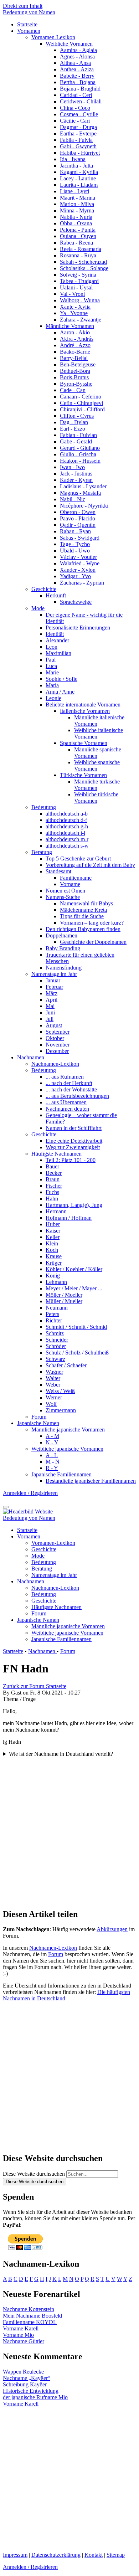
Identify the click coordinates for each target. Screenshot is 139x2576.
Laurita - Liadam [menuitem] (79, 185)
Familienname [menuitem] (76, 878)
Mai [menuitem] (50, 1006)
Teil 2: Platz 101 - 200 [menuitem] (71, 1160)
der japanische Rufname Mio (35, 2397)
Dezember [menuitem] (57, 1051)
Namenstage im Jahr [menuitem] (54, 974)
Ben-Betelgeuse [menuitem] (78, 364)
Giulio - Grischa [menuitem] (78, 454)
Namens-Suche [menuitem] (63, 897)
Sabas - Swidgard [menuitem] (80, 538)
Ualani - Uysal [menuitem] (76, 287)
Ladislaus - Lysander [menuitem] (83, 486)
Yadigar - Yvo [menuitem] (75, 576)
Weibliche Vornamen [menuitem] (69, 44)
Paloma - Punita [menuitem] (78, 230)
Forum (68, 1651)
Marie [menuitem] (52, 672)
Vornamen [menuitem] (29, 31)
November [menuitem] (58, 1045)
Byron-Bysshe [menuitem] (76, 384)
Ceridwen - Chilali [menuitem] (81, 101)
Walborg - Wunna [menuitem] (80, 300)
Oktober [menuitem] (55, 1038)
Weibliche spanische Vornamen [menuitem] (97, 765)
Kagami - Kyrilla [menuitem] (79, 172)
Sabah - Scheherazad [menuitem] (83, 262)
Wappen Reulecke (23, 2372)
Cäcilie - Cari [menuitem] (75, 121)
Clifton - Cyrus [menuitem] (77, 416)
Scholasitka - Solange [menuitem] (84, 268)
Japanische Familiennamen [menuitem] (61, 1474)
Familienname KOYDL (30, 2322)
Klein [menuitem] (52, 1243)
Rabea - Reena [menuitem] (76, 243)
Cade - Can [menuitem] (73, 390)
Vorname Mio (18, 2335)
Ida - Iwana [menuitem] (73, 159)
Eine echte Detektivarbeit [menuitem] (74, 1141)
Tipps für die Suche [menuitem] (82, 916)
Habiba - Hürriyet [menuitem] (80, 153)
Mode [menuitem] (38, 608)
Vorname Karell (21, 2328)
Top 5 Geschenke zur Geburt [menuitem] (78, 858)
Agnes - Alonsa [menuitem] (77, 56)
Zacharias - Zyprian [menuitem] (82, 583)
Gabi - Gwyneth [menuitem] (78, 146)
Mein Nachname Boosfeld (32, 2316)
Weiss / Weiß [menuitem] (60, 1391)
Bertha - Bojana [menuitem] (78, 82)
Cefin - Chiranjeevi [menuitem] (81, 403)
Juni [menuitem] (50, 1012)
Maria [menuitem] (52, 685)
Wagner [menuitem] (54, 1372)
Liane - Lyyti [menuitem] (74, 191)
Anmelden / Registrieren (30, 1493)
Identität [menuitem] (55, 634)
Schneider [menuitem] (57, 1340)
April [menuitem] (52, 1000)
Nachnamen (42, 1651)
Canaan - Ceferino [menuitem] (81, 397)
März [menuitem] (52, 993)
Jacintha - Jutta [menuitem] (76, 166)
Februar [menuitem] (54, 987)
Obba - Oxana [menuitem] (76, 223)
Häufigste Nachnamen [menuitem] (56, 1154)
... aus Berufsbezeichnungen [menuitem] (77, 1096)
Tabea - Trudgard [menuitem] (79, 281)
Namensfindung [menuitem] (64, 968)
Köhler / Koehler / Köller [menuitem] (74, 1269)
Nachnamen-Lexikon (53, 1948)
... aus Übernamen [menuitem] (66, 1102)
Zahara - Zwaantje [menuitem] (81, 320)
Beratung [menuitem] (42, 852)
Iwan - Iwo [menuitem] (72, 467)
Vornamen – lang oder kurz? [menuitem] (92, 923)
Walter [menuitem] (53, 1378)
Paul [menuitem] (51, 660)
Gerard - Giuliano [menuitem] (80, 448)
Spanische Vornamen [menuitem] (84, 743)
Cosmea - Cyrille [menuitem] (79, 114)
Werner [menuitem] (54, 1397)
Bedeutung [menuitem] (44, 807)
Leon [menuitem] (52, 647)
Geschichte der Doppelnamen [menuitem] (93, 942)
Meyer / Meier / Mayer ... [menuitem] (74, 1288)
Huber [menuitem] (53, 1224)
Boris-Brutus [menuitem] (74, 377)
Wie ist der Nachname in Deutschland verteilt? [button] (61, 1754)
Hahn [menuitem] (52, 1199)
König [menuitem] (53, 1276)
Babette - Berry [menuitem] (77, 76)
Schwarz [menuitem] (55, 1359)
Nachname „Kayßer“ (27, 2378)
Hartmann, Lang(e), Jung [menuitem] (74, 1205)
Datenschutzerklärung (56, 2555)
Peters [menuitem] (52, 1314)
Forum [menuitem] (39, 1417)
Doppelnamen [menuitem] (61, 935)
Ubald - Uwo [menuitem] (75, 551)
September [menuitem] (58, 1032)
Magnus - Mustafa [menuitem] (80, 493)
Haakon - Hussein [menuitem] (80, 461)
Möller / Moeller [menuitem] (64, 1295)
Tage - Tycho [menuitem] (75, 544)
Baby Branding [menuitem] (63, 948)
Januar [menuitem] (53, 980)
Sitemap (116, 2555)
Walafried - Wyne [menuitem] (80, 563)
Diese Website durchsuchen (34, 2174)
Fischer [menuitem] (54, 1186)
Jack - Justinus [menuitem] (76, 474)
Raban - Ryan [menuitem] (75, 531)
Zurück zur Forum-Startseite (35, 1686)
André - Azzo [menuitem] (75, 345)
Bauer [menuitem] (52, 1166)
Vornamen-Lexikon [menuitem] (53, 37)
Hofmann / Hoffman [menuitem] (69, 1218)
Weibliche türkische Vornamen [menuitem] (96, 798)
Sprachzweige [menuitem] (76, 602)
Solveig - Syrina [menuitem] (78, 275)
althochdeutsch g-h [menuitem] (67, 826)
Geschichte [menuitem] (44, 589)
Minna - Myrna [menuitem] (77, 210)
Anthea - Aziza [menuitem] (77, 69)
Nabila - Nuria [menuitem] (76, 217)
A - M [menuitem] (52, 1436)
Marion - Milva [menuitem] (77, 204)
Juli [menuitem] (50, 1019)
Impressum (15, 2555)
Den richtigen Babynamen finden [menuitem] (83, 929)
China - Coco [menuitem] (75, 108)
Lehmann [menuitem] (56, 1282)
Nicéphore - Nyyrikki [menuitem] (84, 506)
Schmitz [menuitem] (55, 1333)
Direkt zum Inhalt (23, 6)
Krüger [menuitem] (54, 1263)
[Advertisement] (69, 1830)
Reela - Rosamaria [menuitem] (81, 249)
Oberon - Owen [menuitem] (78, 512)
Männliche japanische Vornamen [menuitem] (68, 1430)
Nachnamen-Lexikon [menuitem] (55, 1064)
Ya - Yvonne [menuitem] (74, 313)
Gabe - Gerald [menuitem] (76, 441)
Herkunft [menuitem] (56, 595)
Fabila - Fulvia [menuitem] (76, 140)
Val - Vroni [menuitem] (72, 294)
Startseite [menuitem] (27, 24)
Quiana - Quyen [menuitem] (78, 236)
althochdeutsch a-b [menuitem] (67, 814)
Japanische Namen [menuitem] (38, 1423)
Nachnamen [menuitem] (31, 1057)
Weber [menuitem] (53, 1385)
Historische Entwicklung (31, 2391)
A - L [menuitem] (52, 1455)
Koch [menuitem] (52, 1250)
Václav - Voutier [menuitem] (78, 557)
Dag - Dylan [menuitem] (74, 422)
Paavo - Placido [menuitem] (78, 518)
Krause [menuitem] (54, 1256)
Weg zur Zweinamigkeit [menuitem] (73, 1147)
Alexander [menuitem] (57, 640)
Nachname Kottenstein (29, 2309)
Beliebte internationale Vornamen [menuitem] (83, 705)
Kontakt (94, 2555)
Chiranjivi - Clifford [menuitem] (82, 409)
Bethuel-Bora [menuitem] (75, 371)
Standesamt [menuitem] (58, 871)
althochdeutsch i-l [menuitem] (65, 833)
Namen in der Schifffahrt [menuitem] (74, 1128)
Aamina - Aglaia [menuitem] (78, 50)
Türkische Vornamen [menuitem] (83, 775)
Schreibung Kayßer (25, 2384)
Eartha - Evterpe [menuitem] (78, 133)
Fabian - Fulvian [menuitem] (78, 435)
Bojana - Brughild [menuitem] (80, 89)
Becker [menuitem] (54, 1173)
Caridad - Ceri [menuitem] (76, 95)
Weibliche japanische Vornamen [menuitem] (67, 1449)
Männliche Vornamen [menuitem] (70, 326)
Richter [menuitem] (54, 1320)
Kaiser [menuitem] (53, 1231)
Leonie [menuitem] (53, 698)
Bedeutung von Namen (29, 12)
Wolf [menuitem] (51, 1404)
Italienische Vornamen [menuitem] (85, 711)
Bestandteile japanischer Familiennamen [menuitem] (91, 1481)
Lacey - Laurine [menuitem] (78, 178)
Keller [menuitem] (53, 1237)
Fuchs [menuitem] (52, 1192)
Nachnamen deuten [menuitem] (67, 1109)
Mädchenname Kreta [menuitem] (83, 910)
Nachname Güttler (24, 2341)
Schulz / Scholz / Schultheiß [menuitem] (77, 1353)
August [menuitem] (54, 1025)
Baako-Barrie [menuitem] (75, 352)
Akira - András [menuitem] (77, 339)
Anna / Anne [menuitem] (60, 692)
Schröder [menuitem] (56, 1346)
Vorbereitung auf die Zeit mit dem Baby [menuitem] (90, 865)
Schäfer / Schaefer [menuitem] (66, 1365)
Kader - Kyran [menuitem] (76, 480)
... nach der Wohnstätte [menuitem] (71, 1089)
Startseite (13, 1651)
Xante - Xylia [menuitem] (75, 307)
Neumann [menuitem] (57, 1308)
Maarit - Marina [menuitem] (78, 198)
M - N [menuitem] (53, 1462)
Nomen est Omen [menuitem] (65, 891)
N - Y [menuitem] (52, 1442)
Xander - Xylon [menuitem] (78, 570)
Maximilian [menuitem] (58, 653)
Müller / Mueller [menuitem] (64, 1301)
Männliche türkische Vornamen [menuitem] (97, 785)
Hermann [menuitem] (56, 1211)
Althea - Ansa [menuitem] (75, 63)
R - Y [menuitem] (52, 1468)
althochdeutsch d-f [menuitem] (66, 820)
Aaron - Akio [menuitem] (75, 332)
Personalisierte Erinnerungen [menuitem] (78, 628)
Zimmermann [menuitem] (61, 1410)
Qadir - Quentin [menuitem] (78, 525)
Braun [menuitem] (53, 1179)
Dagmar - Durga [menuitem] (78, 127)
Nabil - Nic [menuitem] (73, 499)
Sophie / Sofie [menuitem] (61, 679)
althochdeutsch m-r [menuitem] (67, 839)
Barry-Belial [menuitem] (74, 358)
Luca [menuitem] (51, 666)
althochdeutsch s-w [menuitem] (67, 846)
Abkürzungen (112, 1929)
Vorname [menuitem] (70, 884)
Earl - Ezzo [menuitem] (73, 429)
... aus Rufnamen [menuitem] (65, 1077)
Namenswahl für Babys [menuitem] (86, 903)
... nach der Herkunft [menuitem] (69, 1083)
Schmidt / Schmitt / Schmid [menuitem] (76, 1327)
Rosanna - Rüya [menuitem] (78, 255)
